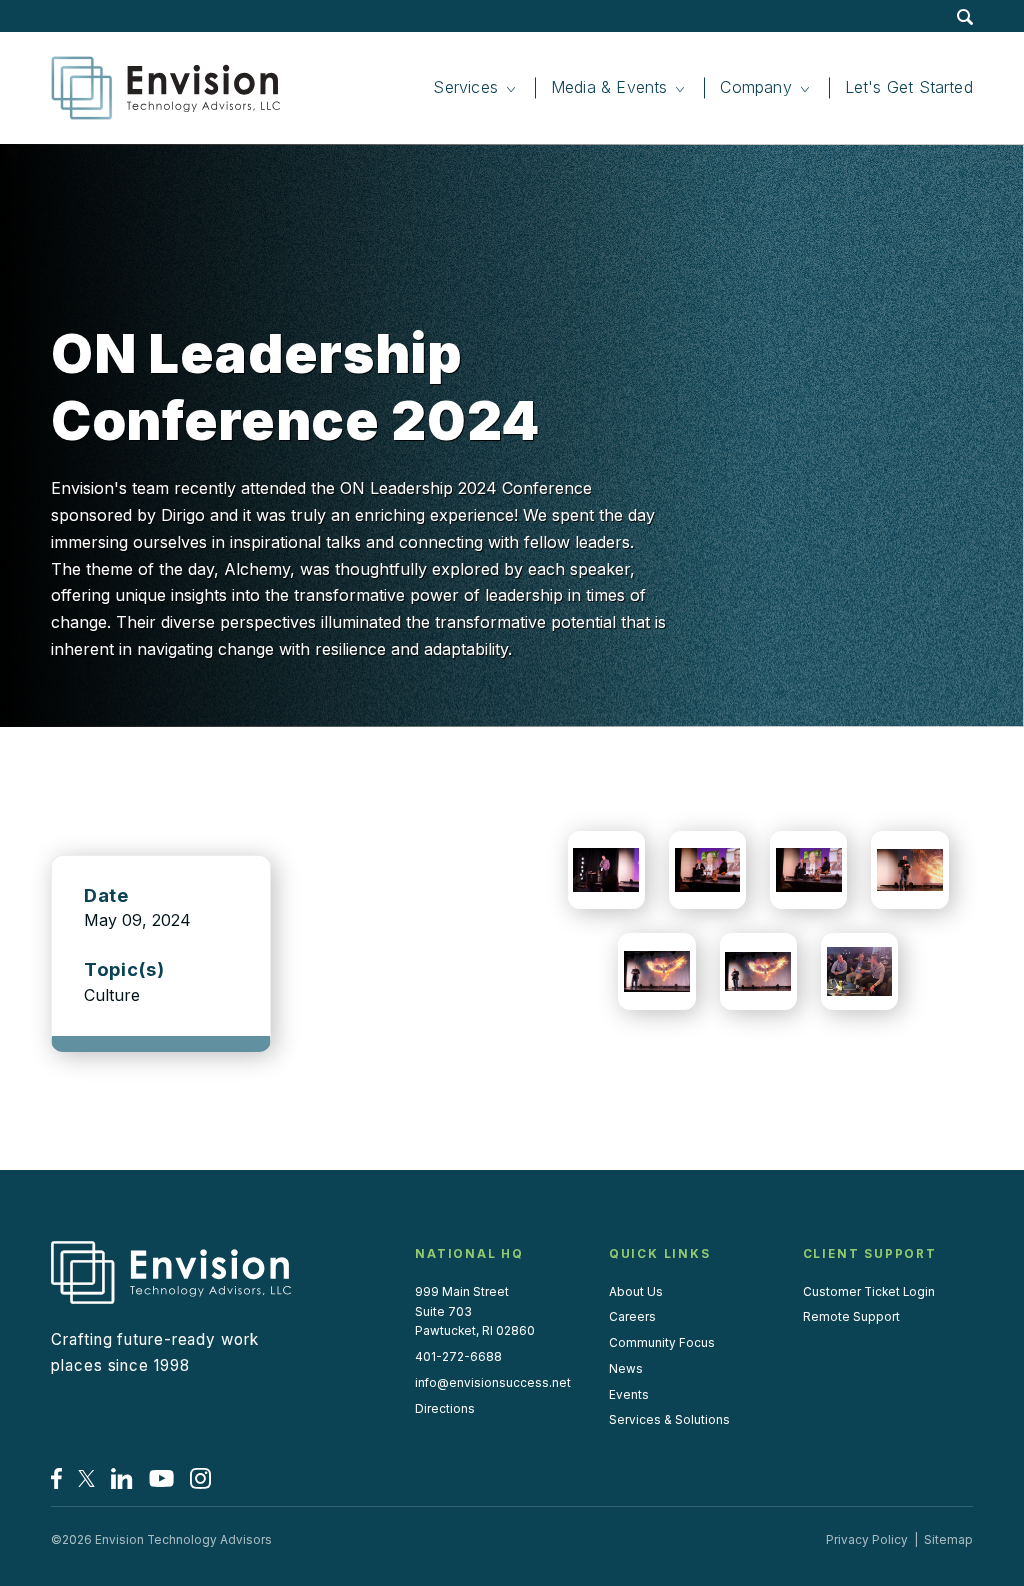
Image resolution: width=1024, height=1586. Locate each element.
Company (755, 87)
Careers (632, 1317)
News (626, 1369)
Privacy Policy (867, 1540)
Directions (445, 1409)
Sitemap (948, 1540)
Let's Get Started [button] (909, 87)
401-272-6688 (458, 1357)
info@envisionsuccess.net (493, 1383)
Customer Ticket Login (869, 1292)
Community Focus (662, 1343)
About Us (636, 1292)
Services (465, 87)
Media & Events (609, 87)
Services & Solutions (669, 1420)
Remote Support (851, 1317)
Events (629, 1395)
